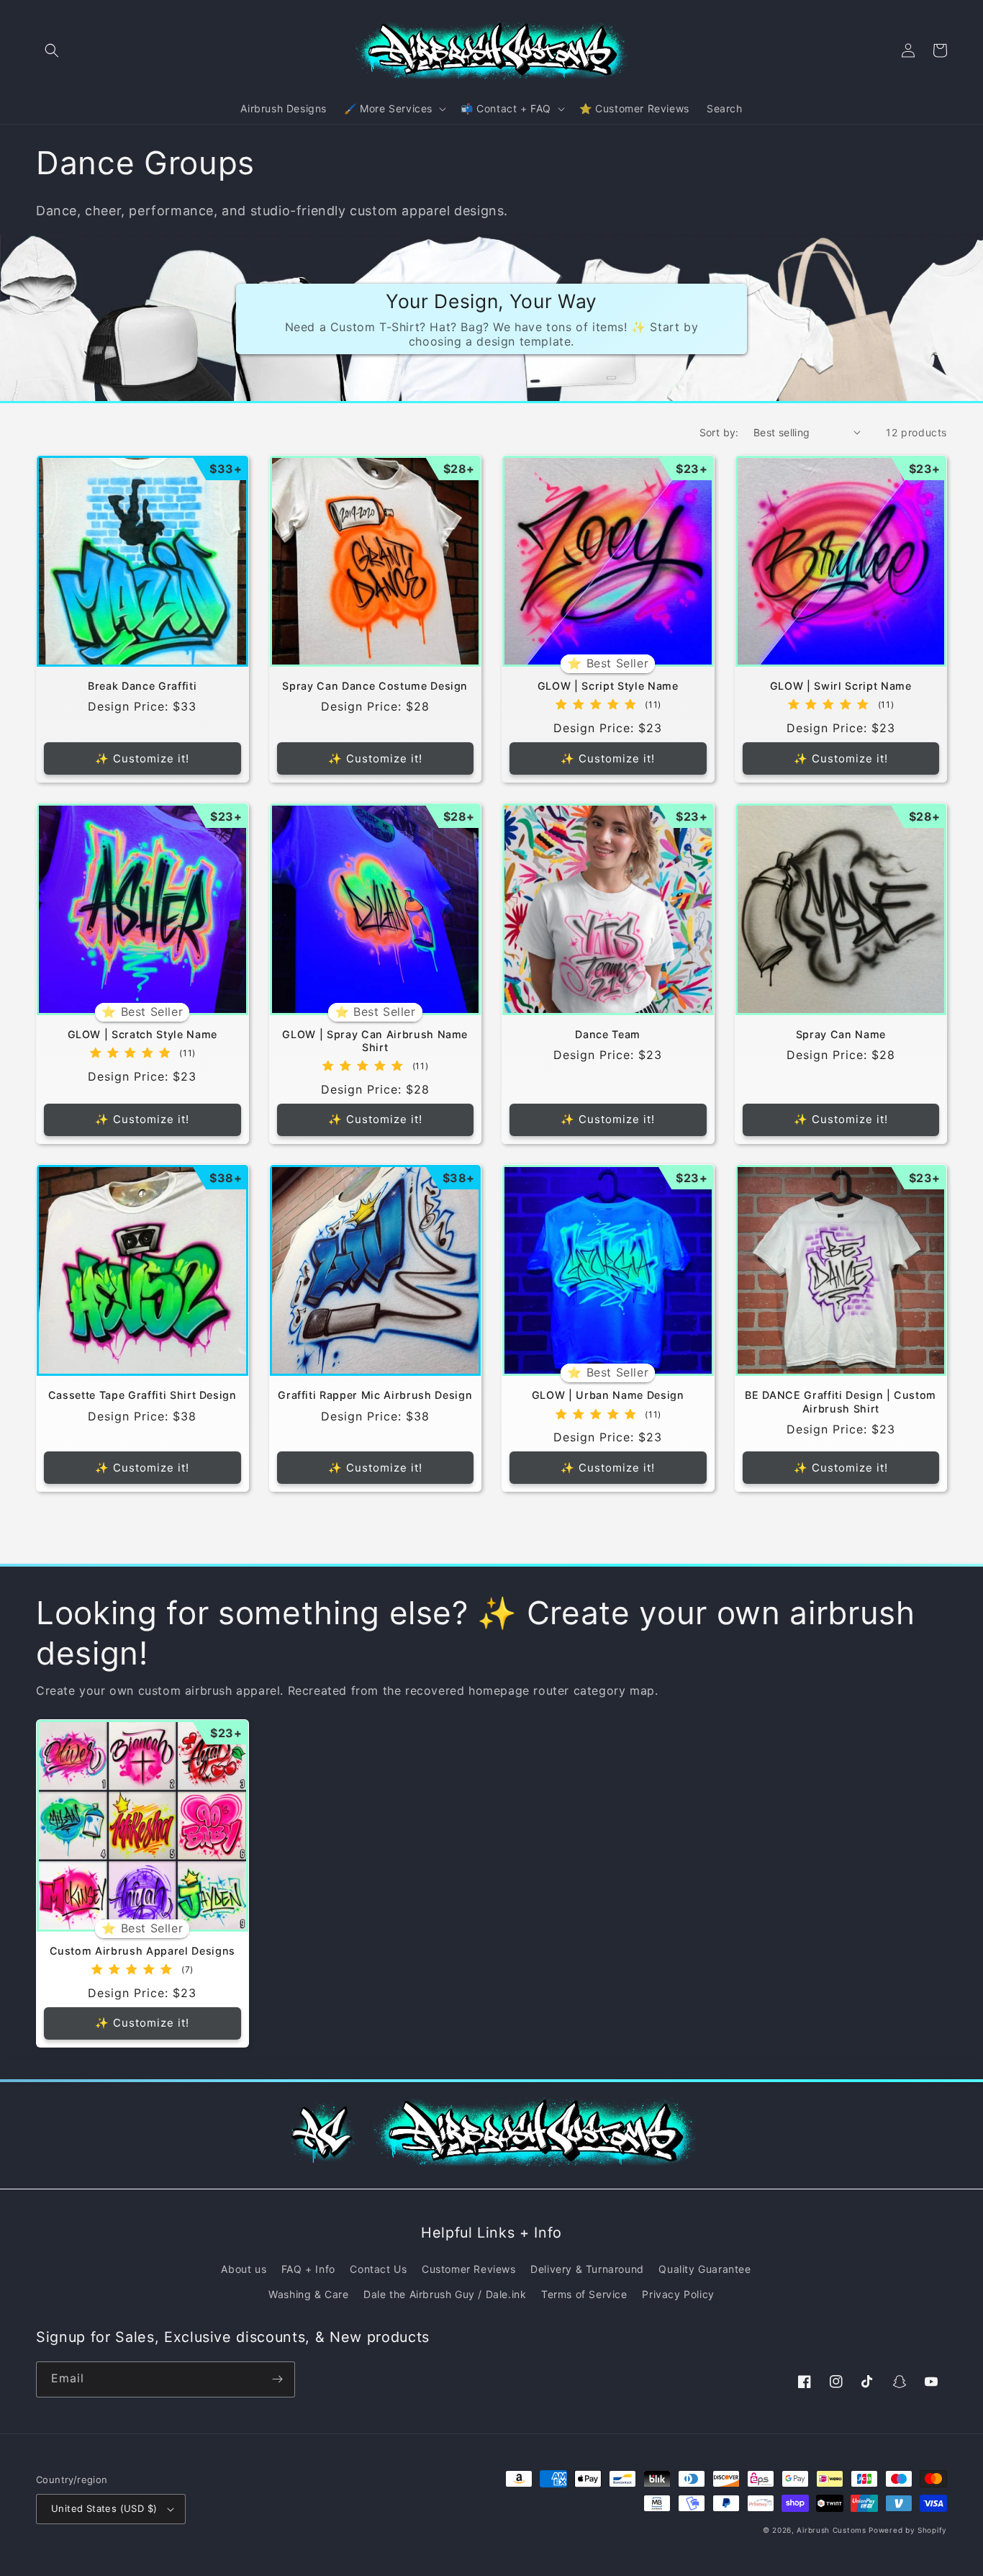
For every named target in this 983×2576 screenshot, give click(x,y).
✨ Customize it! (142, 758)
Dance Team (608, 1034)
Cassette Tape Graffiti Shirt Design (142, 1395)
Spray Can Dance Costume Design (375, 686)
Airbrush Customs (831, 2530)
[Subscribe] (277, 2379)
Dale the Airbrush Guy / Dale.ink (445, 2294)
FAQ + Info (308, 2269)
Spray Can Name (841, 1034)
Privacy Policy (678, 2294)
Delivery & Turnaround (587, 2269)
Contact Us (378, 2269)
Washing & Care (308, 2294)
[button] (52, 50)
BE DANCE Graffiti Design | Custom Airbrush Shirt (841, 1401)
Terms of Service (584, 2294)
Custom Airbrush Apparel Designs (142, 1951)
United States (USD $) (104, 2508)
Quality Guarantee (705, 2269)
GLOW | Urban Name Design (608, 1395)
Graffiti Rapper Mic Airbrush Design (375, 1395)
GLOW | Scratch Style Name (143, 1034)
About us (244, 2269)
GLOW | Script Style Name (608, 686)
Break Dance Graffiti (142, 686)
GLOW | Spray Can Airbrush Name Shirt (375, 1041)
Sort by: (719, 432)
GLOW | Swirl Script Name (841, 686)
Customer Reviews (469, 2269)
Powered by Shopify (908, 2530)
